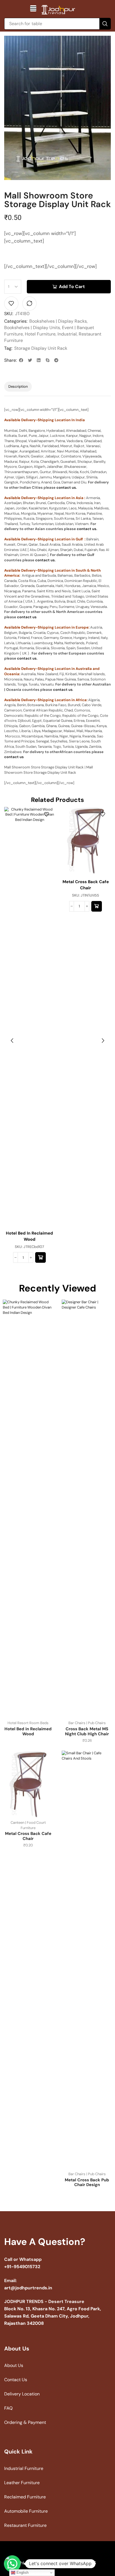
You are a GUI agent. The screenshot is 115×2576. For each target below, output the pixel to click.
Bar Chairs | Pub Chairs (87, 1723)
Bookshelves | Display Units (32, 328)
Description (18, 386)
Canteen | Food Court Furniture (28, 1825)
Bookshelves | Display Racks (58, 321)
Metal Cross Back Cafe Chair (86, 885)
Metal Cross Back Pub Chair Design (87, 2182)
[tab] (18, 387)
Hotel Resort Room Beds (28, 1723)
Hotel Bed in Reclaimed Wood (29, 1236)
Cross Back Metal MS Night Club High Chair (87, 1731)
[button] (33, 8)
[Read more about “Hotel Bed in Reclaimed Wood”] (40, 1257)
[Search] (105, 24)
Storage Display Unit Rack (41, 348)
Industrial (67, 334)
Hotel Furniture (40, 334)
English (22, 2573)
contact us (66, 487)
